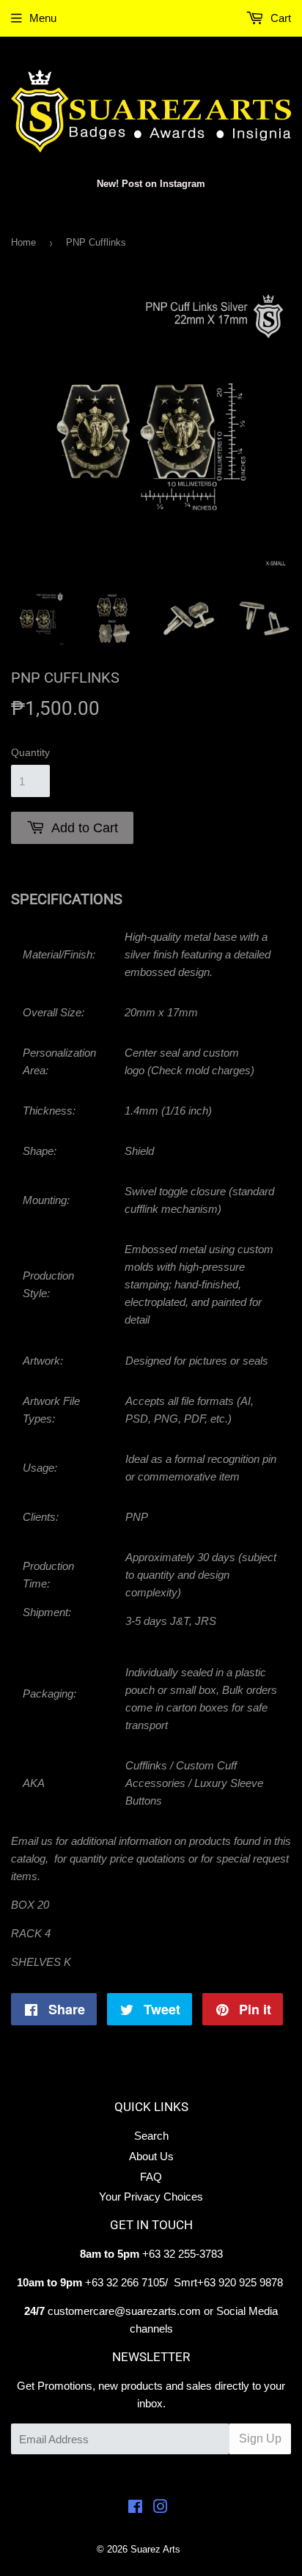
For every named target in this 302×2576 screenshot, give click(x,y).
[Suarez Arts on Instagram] (161, 2508)
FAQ (151, 2177)
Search (151, 2136)
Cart (279, 18)
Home (23, 242)
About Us (151, 2156)
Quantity (30, 752)
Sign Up (260, 2439)
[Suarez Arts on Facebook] (135, 2508)
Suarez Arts (155, 2549)
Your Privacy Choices (151, 2197)
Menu (43, 18)
